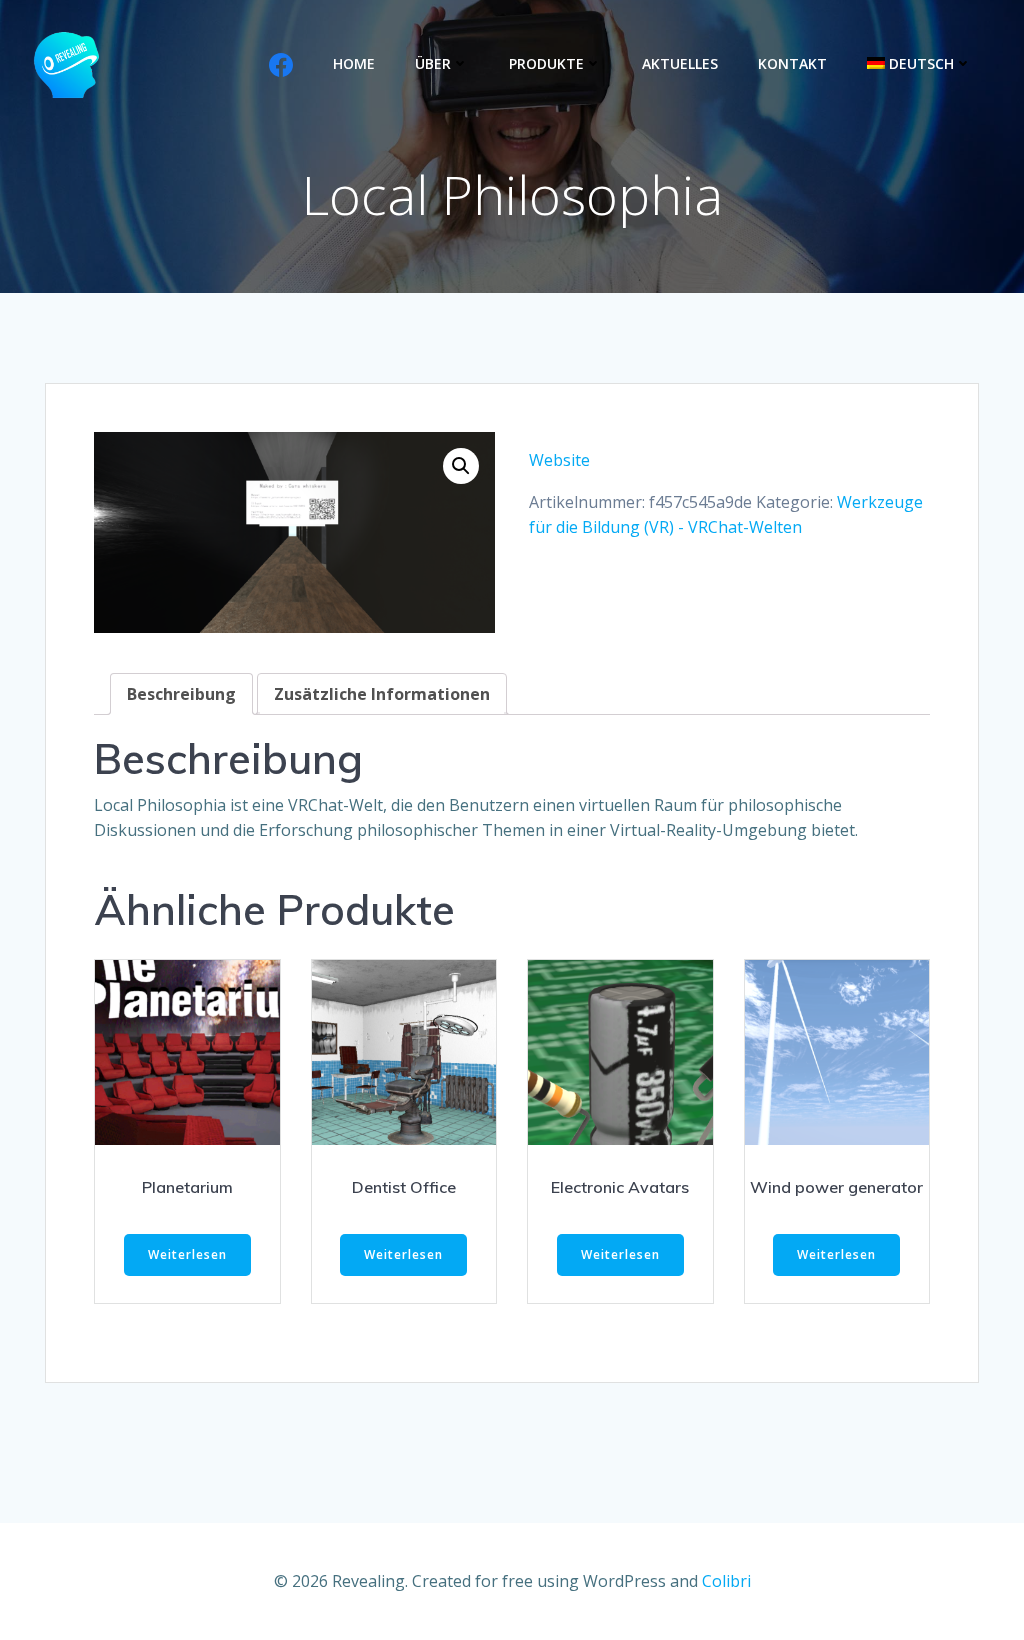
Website (559, 460)
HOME (354, 63)
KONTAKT (792, 63)
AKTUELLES (680, 63)
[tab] (181, 694)
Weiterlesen (187, 1254)
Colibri (726, 1581)
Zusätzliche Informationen (382, 694)
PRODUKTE (546, 63)
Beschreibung (181, 694)
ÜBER (433, 63)
